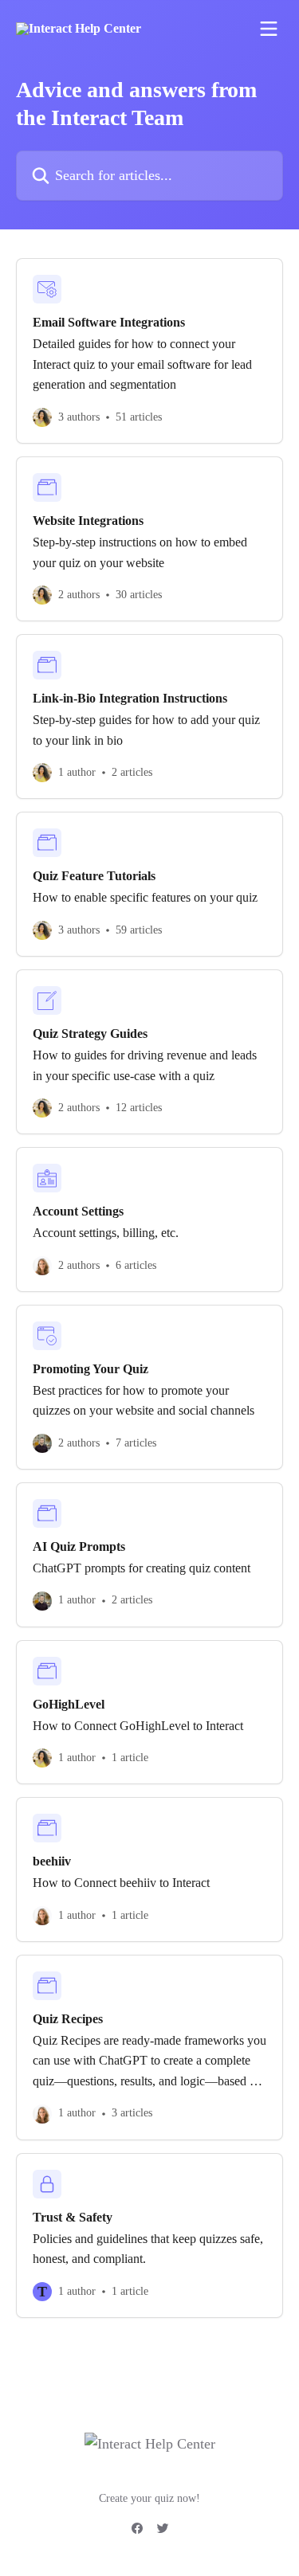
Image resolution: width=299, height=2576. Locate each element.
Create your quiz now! (149, 2498)
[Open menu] (269, 29)
